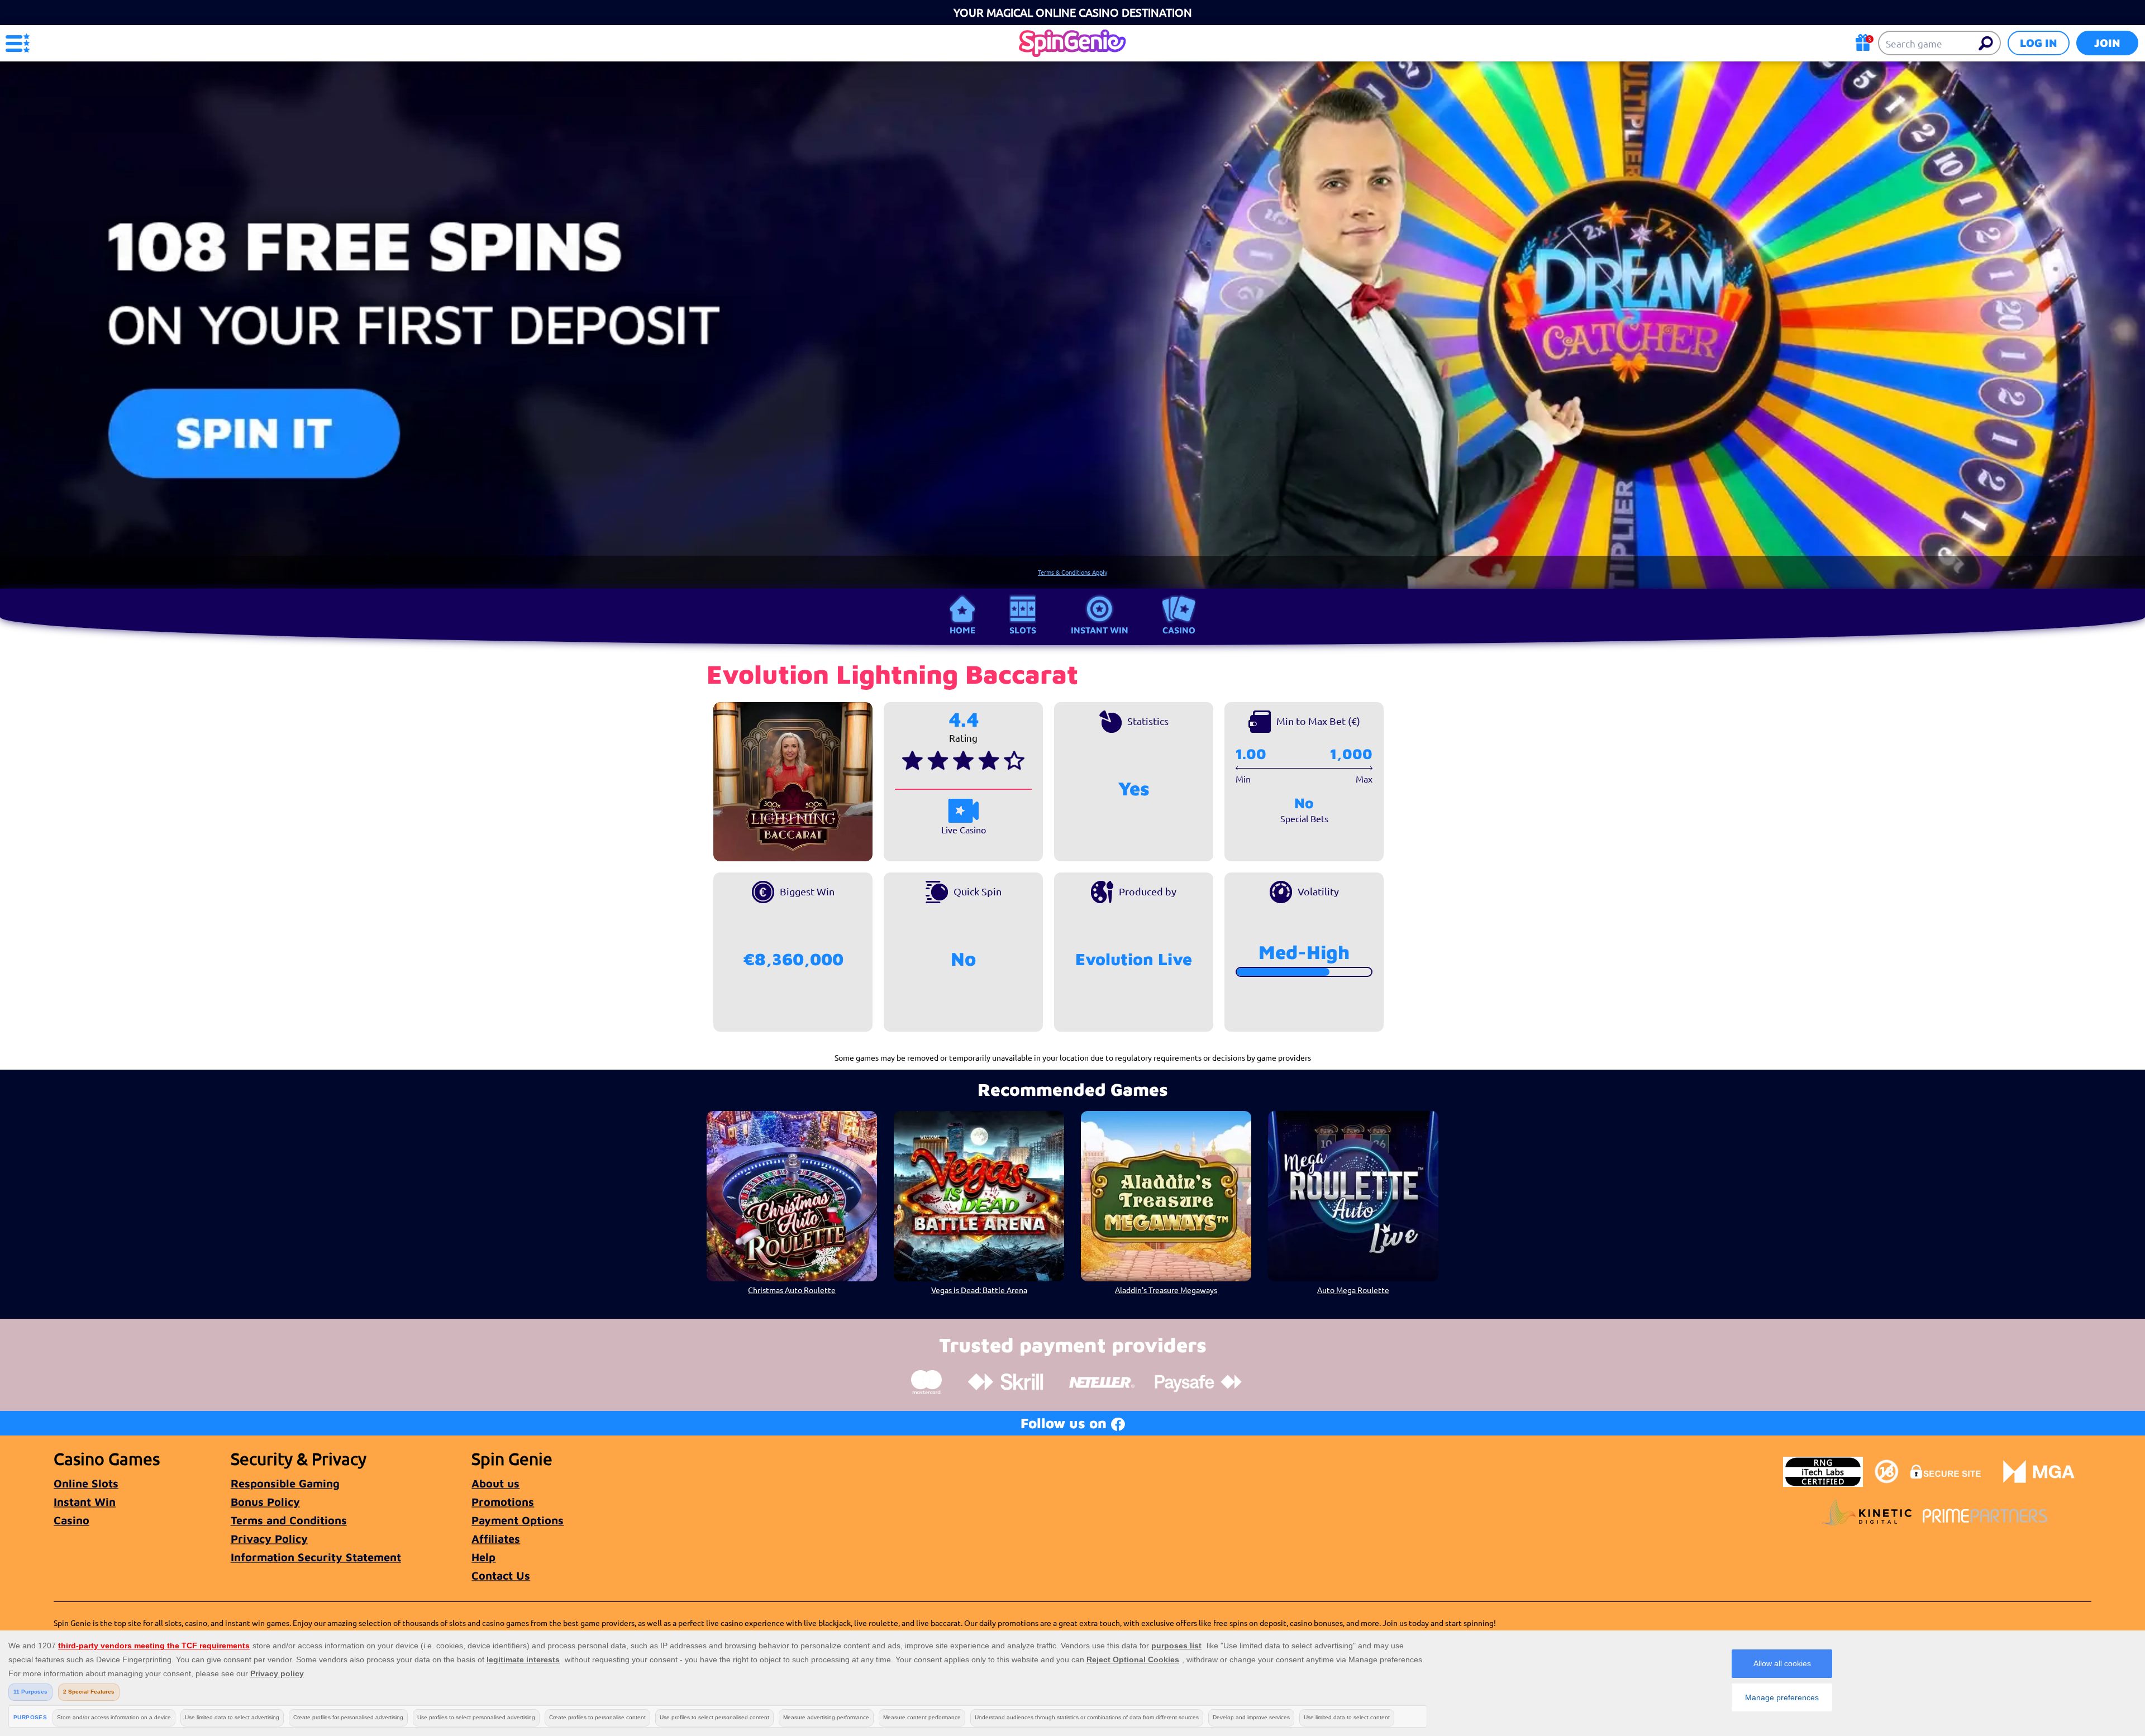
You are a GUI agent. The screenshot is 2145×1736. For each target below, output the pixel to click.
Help (483, 1557)
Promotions (503, 1502)
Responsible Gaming (285, 1483)
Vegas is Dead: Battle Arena (979, 1290)
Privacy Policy (269, 1539)
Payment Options (518, 1520)
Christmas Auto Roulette (792, 1290)
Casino (1179, 630)
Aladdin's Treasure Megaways (1166, 1290)
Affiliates (496, 1539)
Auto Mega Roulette (1353, 1290)
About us (495, 1483)
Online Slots (86, 1483)
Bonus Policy (265, 1502)
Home (962, 630)
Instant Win (1100, 630)
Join (2107, 43)
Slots (1023, 630)
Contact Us (501, 1575)
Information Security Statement (316, 1557)
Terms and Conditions (289, 1520)
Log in (2039, 43)
